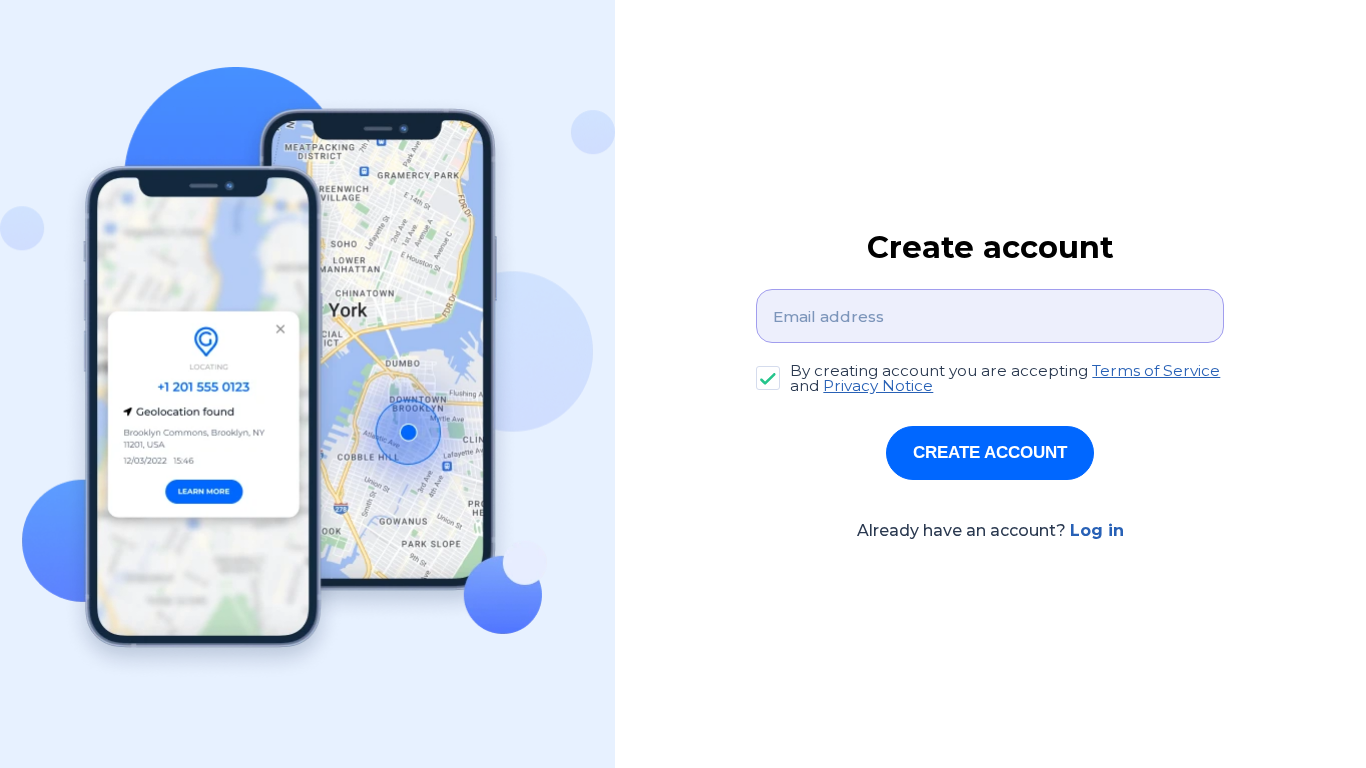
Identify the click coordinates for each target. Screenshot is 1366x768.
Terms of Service (1156, 370)
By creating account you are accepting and (1005, 378)
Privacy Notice (878, 385)
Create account (990, 452)
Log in (1097, 530)
